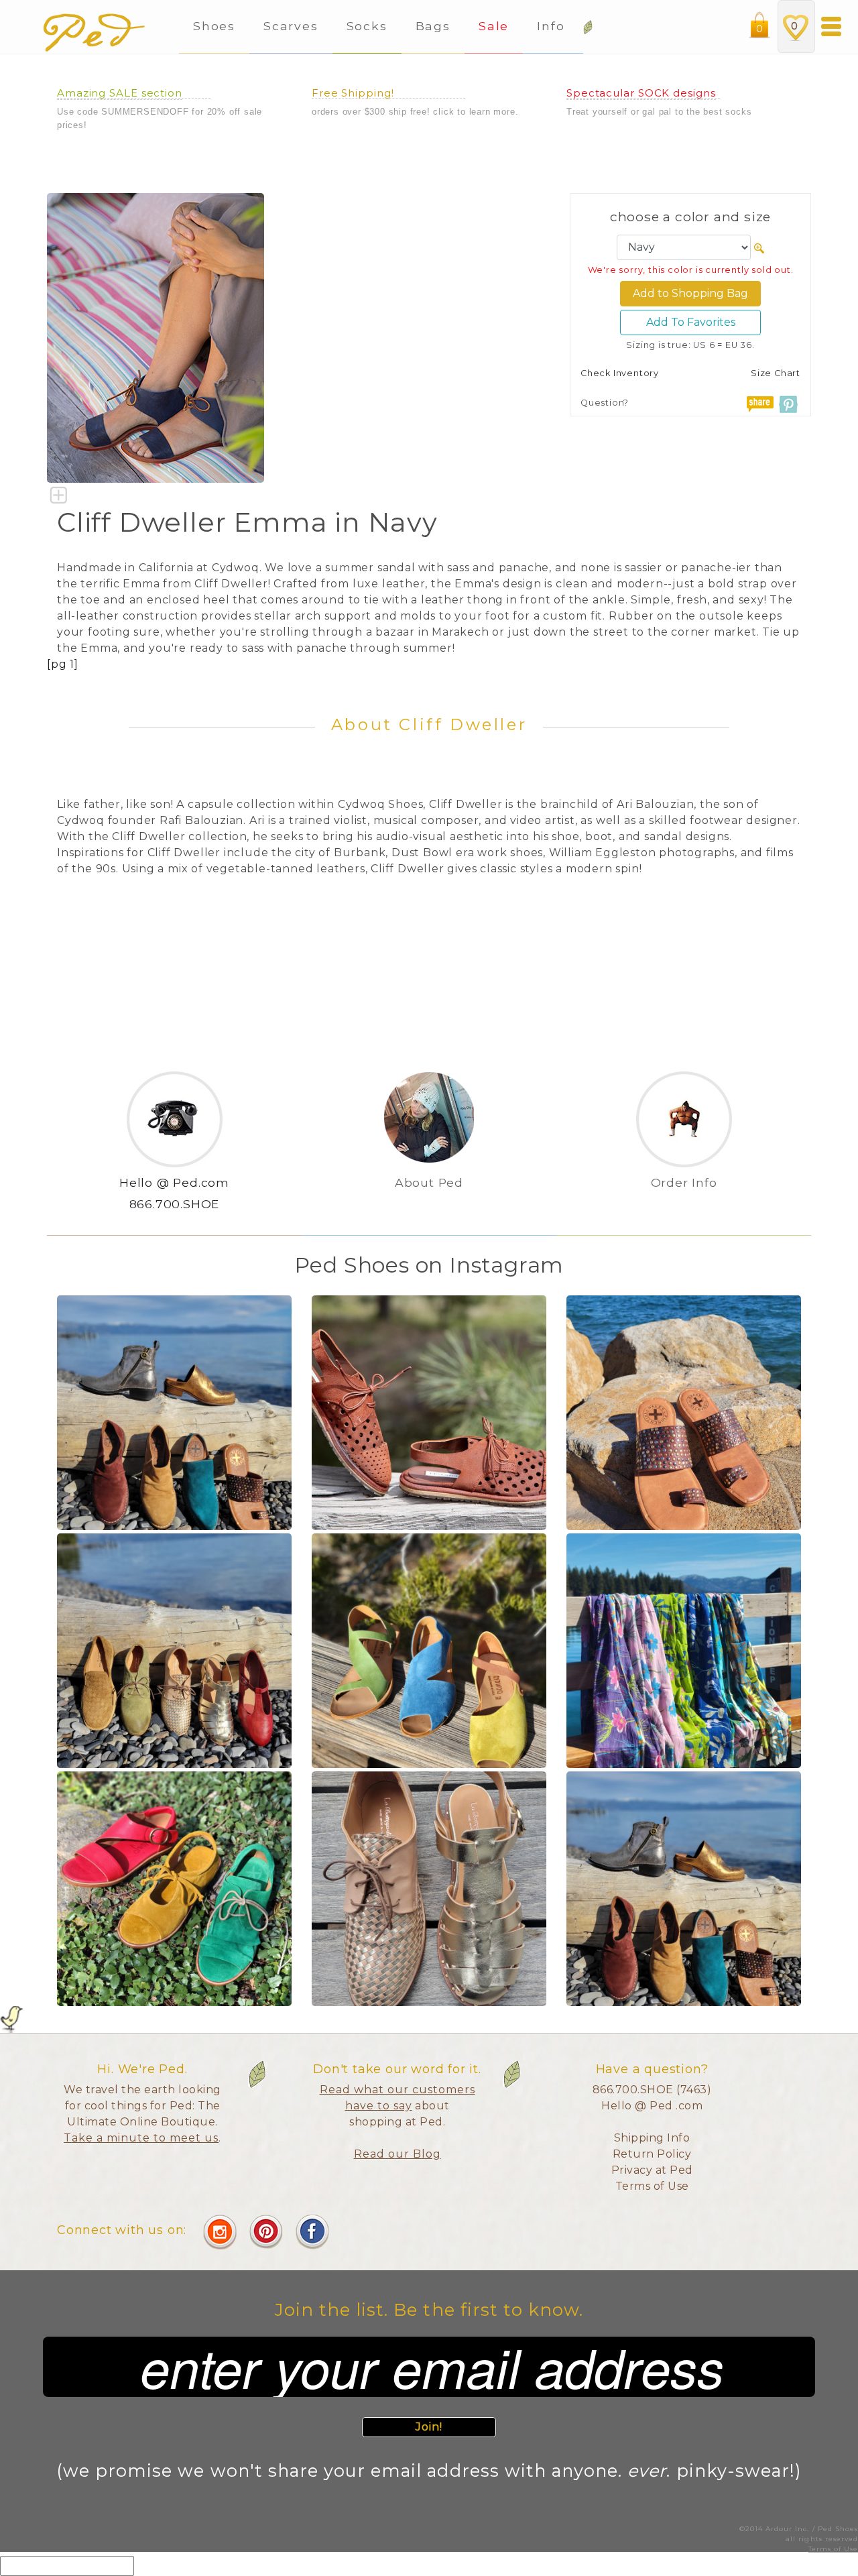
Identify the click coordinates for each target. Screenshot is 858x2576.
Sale (494, 26)
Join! (429, 2427)
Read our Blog (397, 2154)
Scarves (291, 26)
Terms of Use (652, 2186)
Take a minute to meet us (141, 2138)
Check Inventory (620, 373)
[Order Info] (684, 1205)
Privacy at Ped (652, 2170)
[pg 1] (63, 664)
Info (553, 26)
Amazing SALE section (120, 93)
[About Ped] (429, 1205)
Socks (367, 26)
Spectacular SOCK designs (641, 93)
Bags (433, 26)
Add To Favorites (691, 322)
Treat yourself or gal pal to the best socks (659, 112)
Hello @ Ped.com (174, 1182)
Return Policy (652, 2154)
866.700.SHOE (175, 1204)
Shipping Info (652, 2138)
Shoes (214, 26)
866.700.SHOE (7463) (652, 2090)
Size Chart (776, 373)
